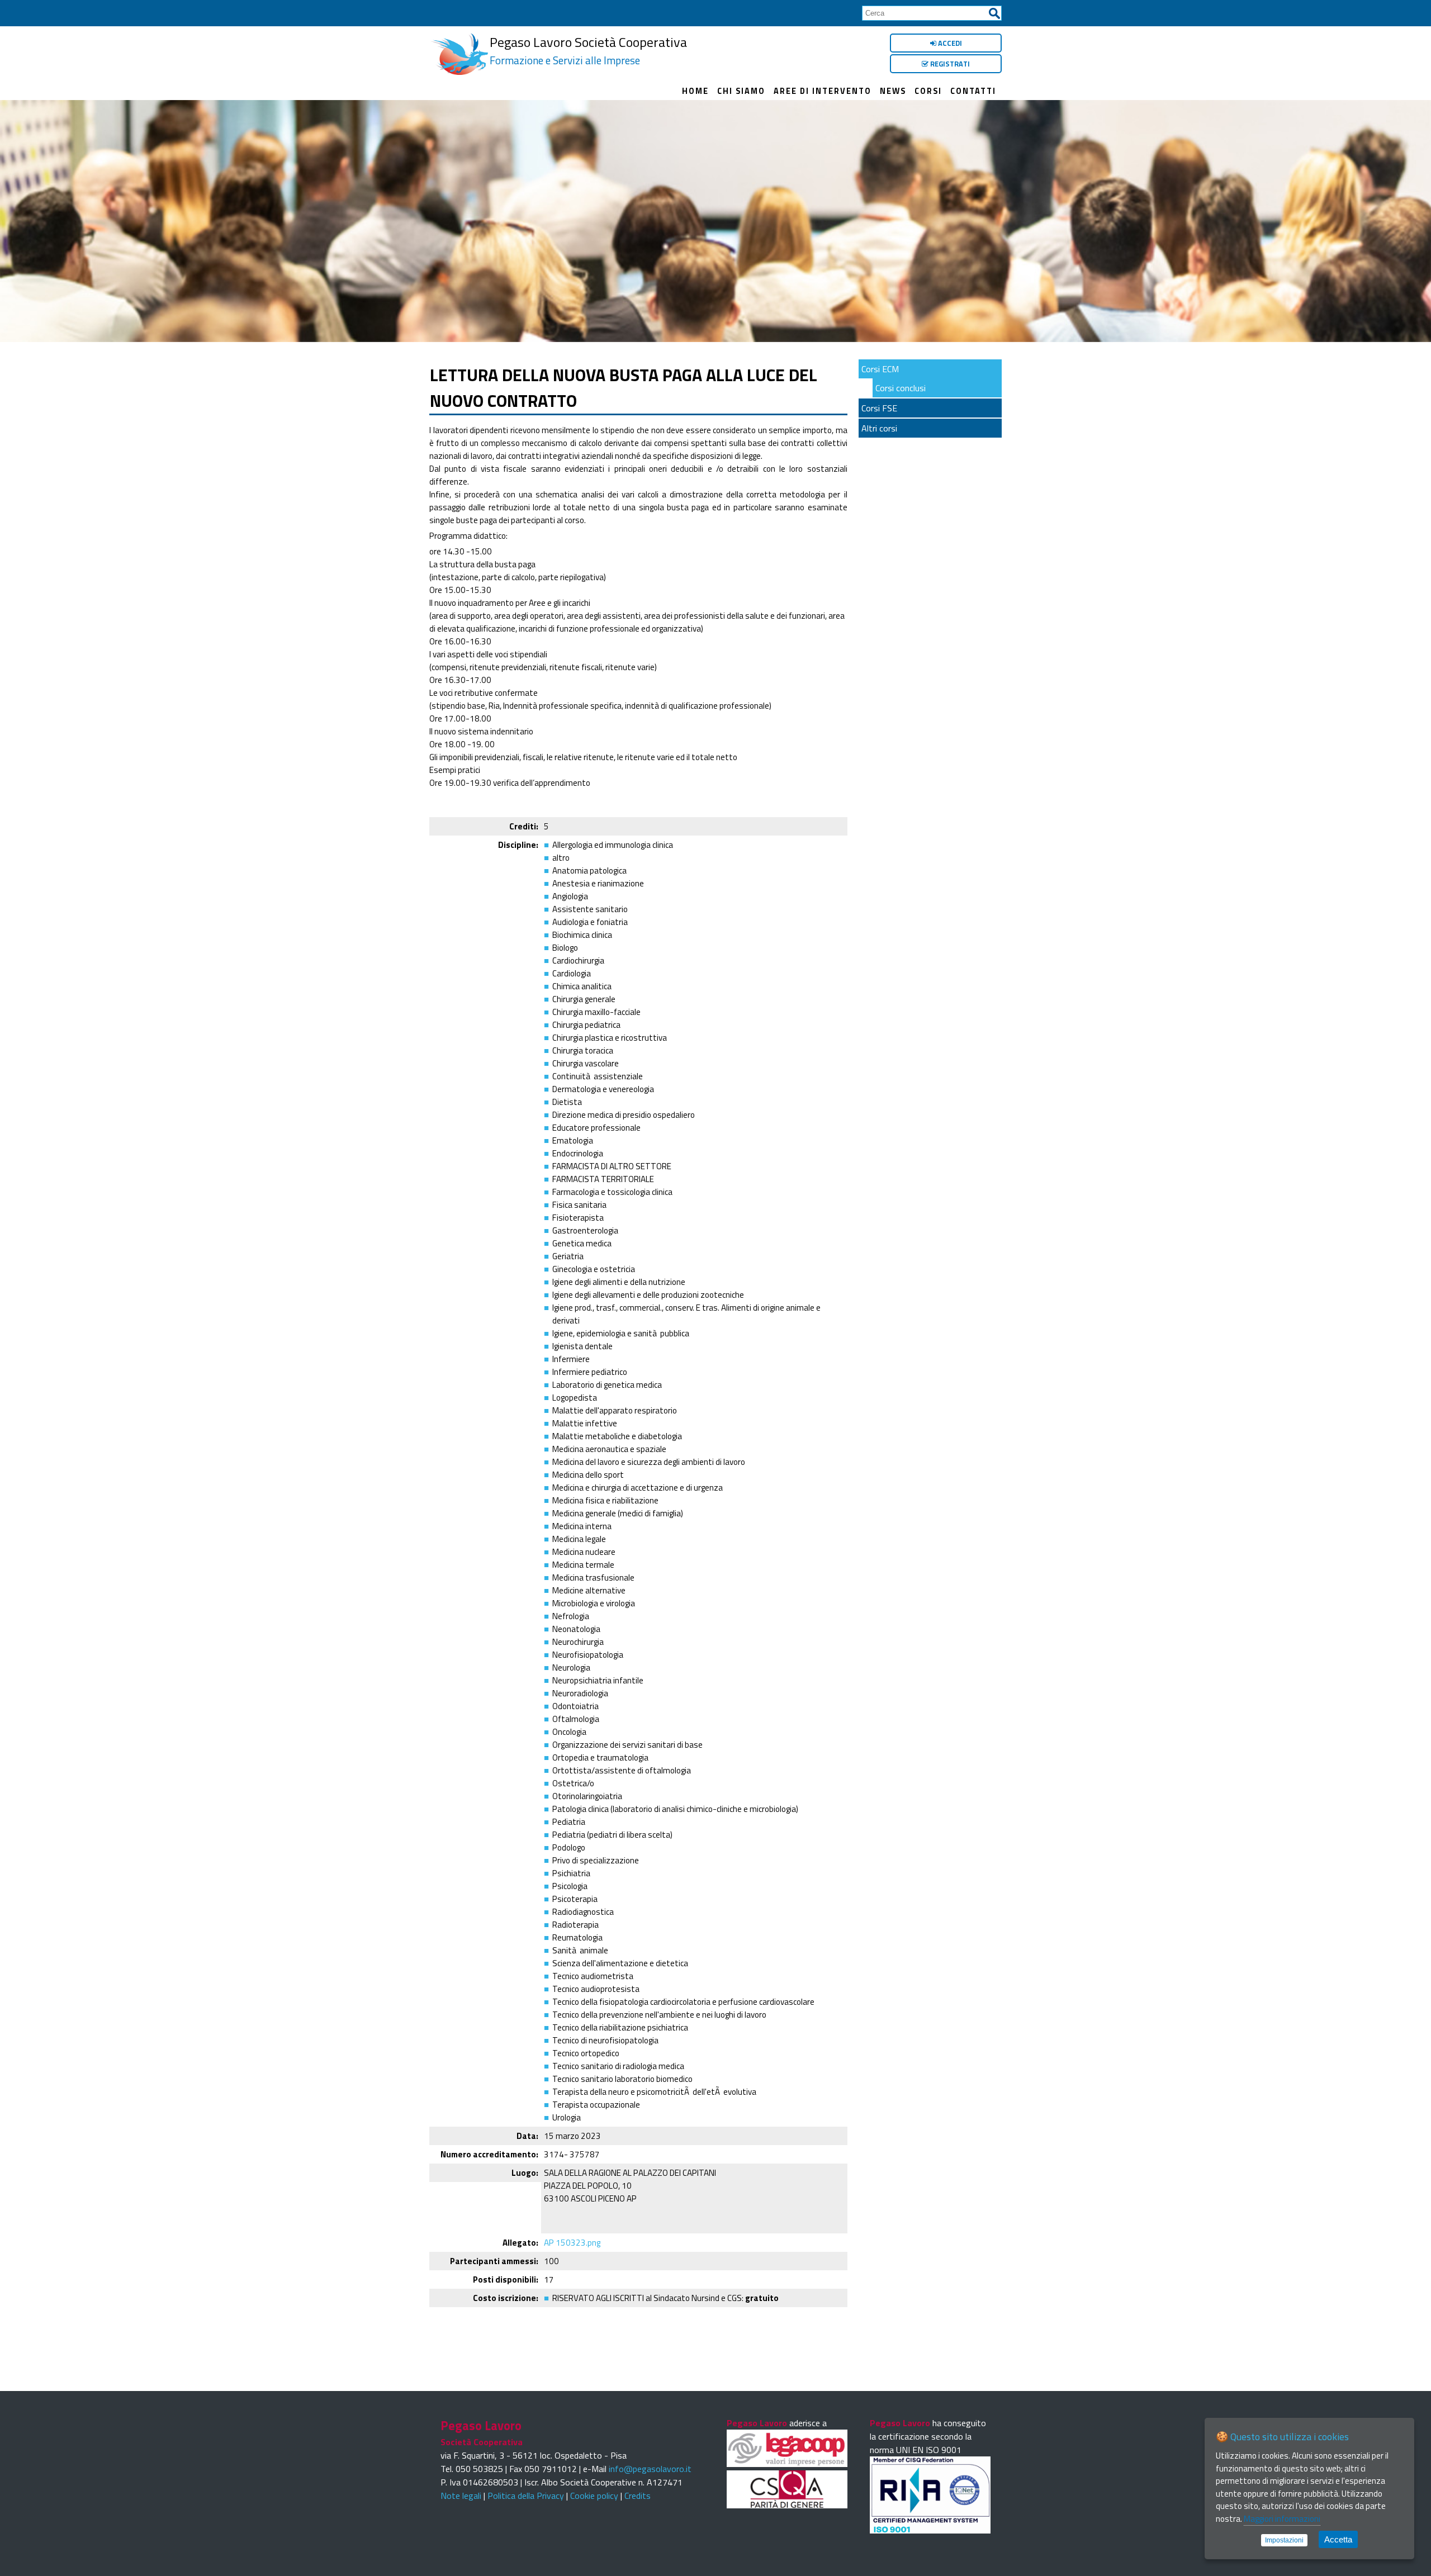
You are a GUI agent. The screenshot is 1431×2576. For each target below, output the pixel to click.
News (893, 91)
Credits (638, 2496)
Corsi (928, 91)
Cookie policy (594, 2496)
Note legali (461, 2496)
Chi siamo (741, 91)
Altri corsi (879, 428)
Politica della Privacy (526, 2496)
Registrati (949, 64)
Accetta (1338, 2539)
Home (695, 91)
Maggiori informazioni (1282, 2519)
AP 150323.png (572, 2243)
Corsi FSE (879, 408)
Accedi (949, 43)
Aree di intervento (823, 91)
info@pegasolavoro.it (650, 2469)
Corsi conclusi (901, 388)
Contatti (973, 91)
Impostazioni (1284, 2540)
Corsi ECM (880, 369)
